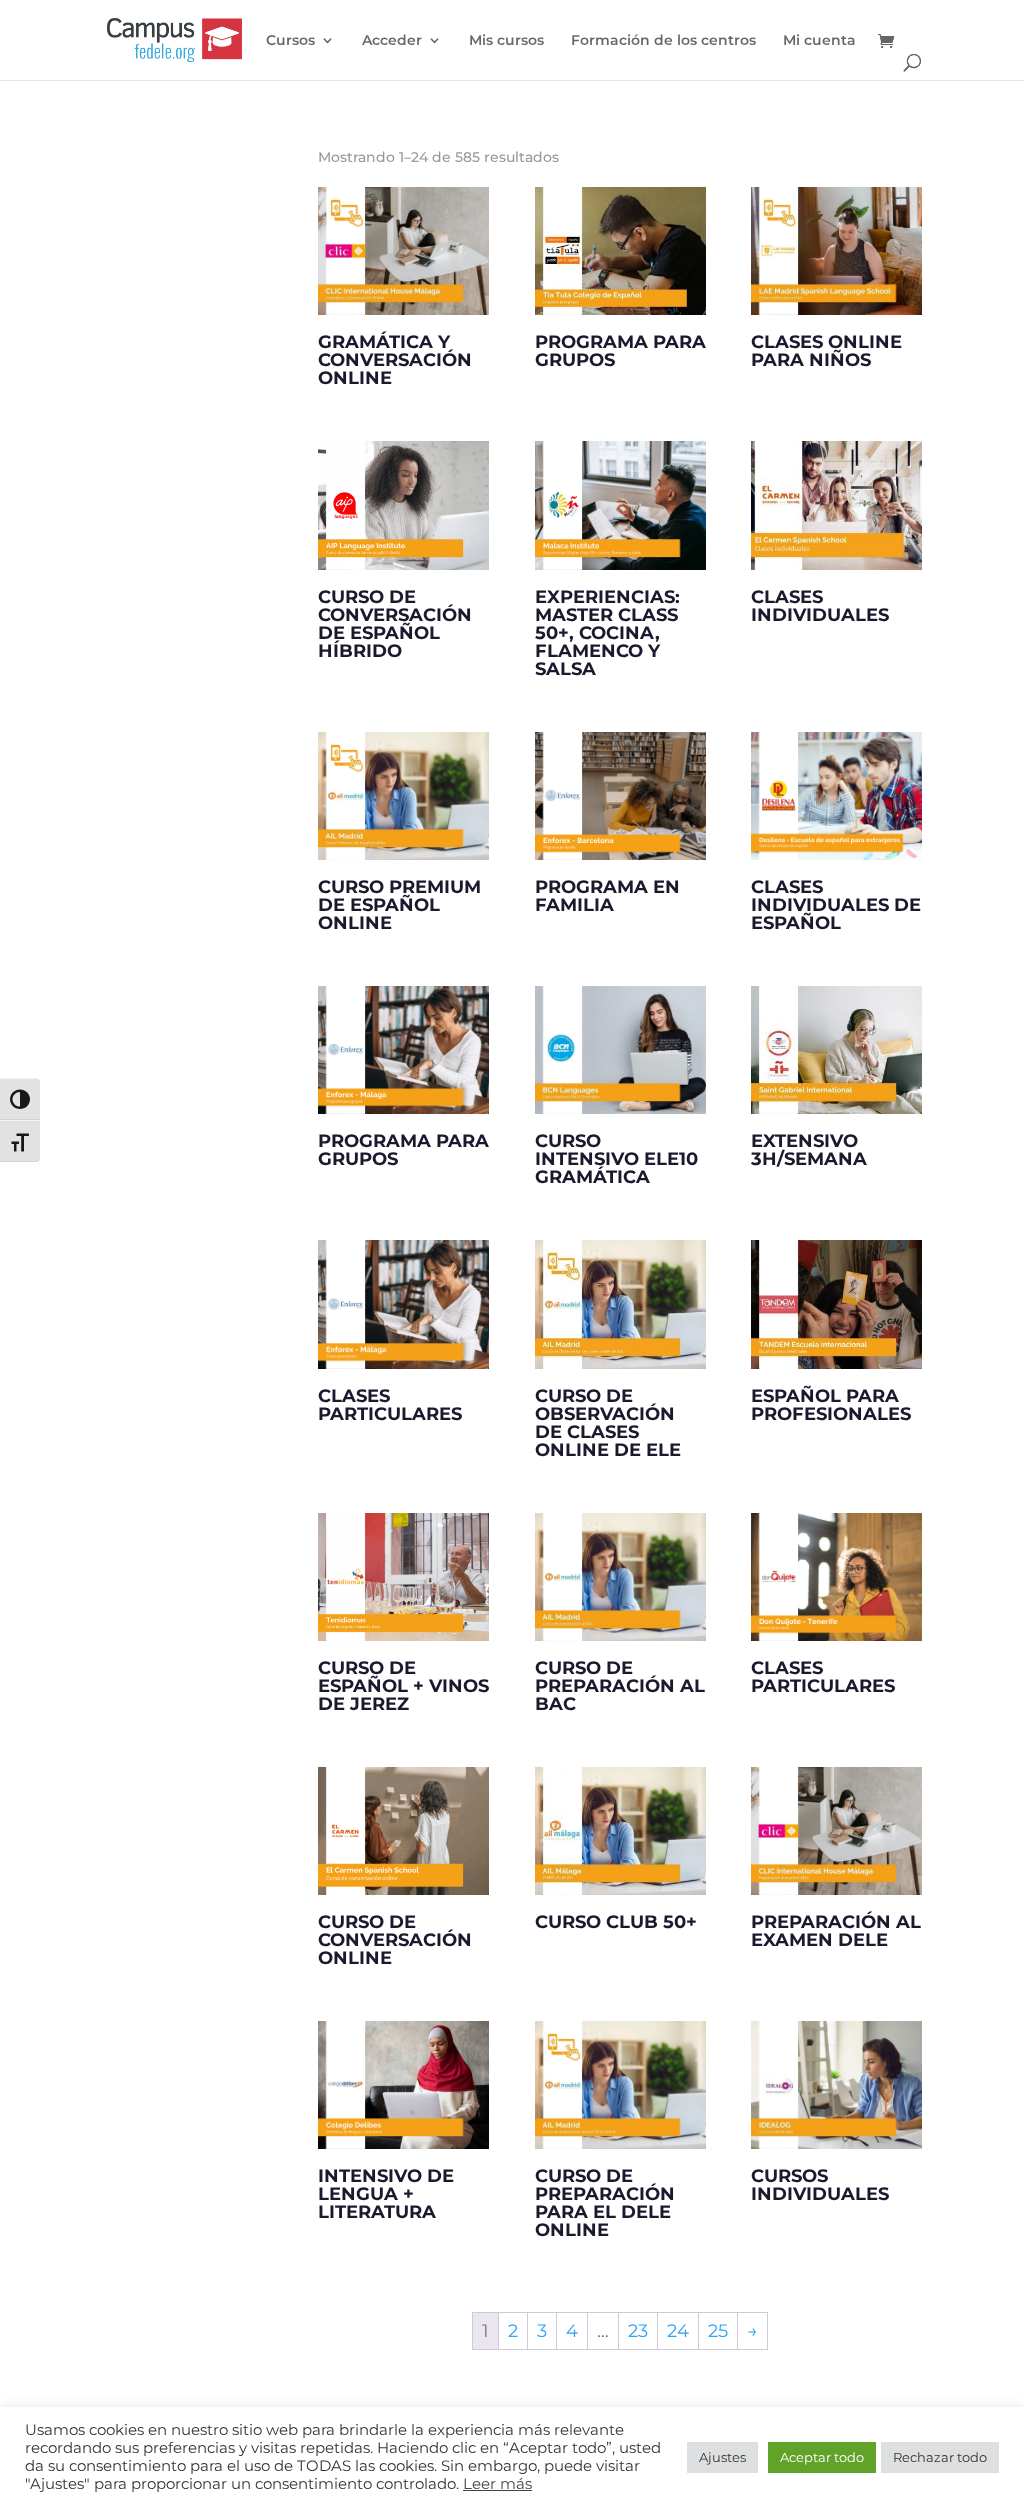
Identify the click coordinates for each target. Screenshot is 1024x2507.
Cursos (290, 41)
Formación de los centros (663, 41)
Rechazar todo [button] (940, 2457)
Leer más (497, 2484)
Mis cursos (506, 41)
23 (638, 2331)
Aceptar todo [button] (822, 2457)
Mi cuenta (819, 41)
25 (718, 2331)
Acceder (392, 41)
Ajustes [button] (722, 2457)
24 (678, 2331)
